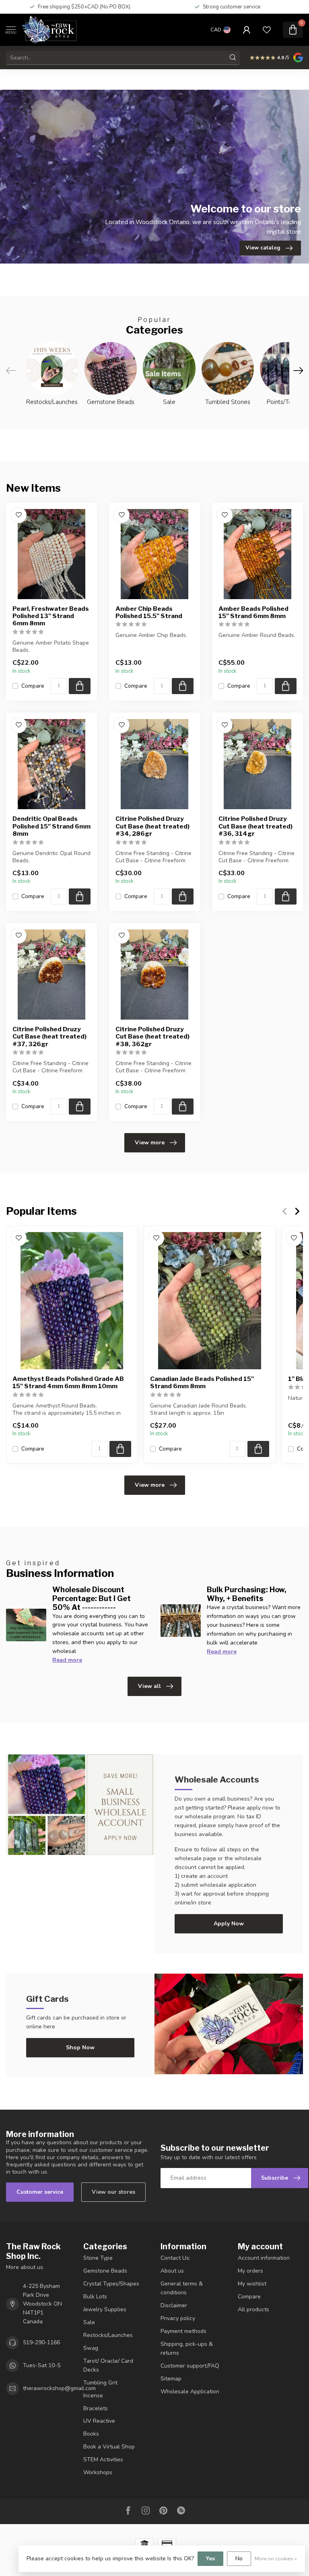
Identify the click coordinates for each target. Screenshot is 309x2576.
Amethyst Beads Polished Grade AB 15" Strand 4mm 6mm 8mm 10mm (68, 1382)
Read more (67, 1660)
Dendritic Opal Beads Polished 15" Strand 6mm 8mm (51, 826)
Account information (264, 2258)
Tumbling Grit (100, 2383)
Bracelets (96, 2408)
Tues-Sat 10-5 (42, 2365)
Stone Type (98, 2258)
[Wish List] (267, 30)
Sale (89, 2322)
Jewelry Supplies (105, 2309)
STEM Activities (103, 2460)
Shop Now (80, 2047)
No (239, 2558)
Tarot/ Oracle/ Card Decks (108, 2365)
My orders (250, 2271)
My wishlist (252, 2284)
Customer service (40, 2192)
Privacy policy (178, 2318)
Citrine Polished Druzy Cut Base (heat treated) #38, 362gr (152, 1037)
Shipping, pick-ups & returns (187, 2348)
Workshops (98, 2472)
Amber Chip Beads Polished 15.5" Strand (149, 612)
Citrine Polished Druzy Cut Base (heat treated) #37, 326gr (49, 1037)
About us (172, 2271)
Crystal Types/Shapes (111, 2284)
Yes (210, 2558)
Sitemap (171, 2379)
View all (149, 1686)
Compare (33, 686)
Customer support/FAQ (190, 2366)
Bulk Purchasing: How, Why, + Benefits (247, 1594)
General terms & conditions (182, 2288)
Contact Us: (175, 2258)
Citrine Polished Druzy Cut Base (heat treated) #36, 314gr (255, 826)
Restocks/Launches (108, 2335)
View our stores (113, 2192)
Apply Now (229, 1924)
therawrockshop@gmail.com (59, 2388)
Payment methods (183, 2331)
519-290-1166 (41, 2342)
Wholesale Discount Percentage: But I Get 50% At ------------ (92, 1598)
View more (150, 1143)
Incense (93, 2396)
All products (253, 2309)
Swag (91, 2348)
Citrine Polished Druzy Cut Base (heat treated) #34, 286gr (152, 826)
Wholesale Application (190, 2392)
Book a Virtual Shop (109, 2447)
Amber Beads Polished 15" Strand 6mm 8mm (253, 612)
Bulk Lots (95, 2297)
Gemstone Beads (105, 2271)
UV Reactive (99, 2421)
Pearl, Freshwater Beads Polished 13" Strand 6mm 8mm (51, 616)
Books (91, 2434)
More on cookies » (276, 2558)
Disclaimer (174, 2305)
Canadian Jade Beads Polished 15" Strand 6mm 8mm (202, 1382)
